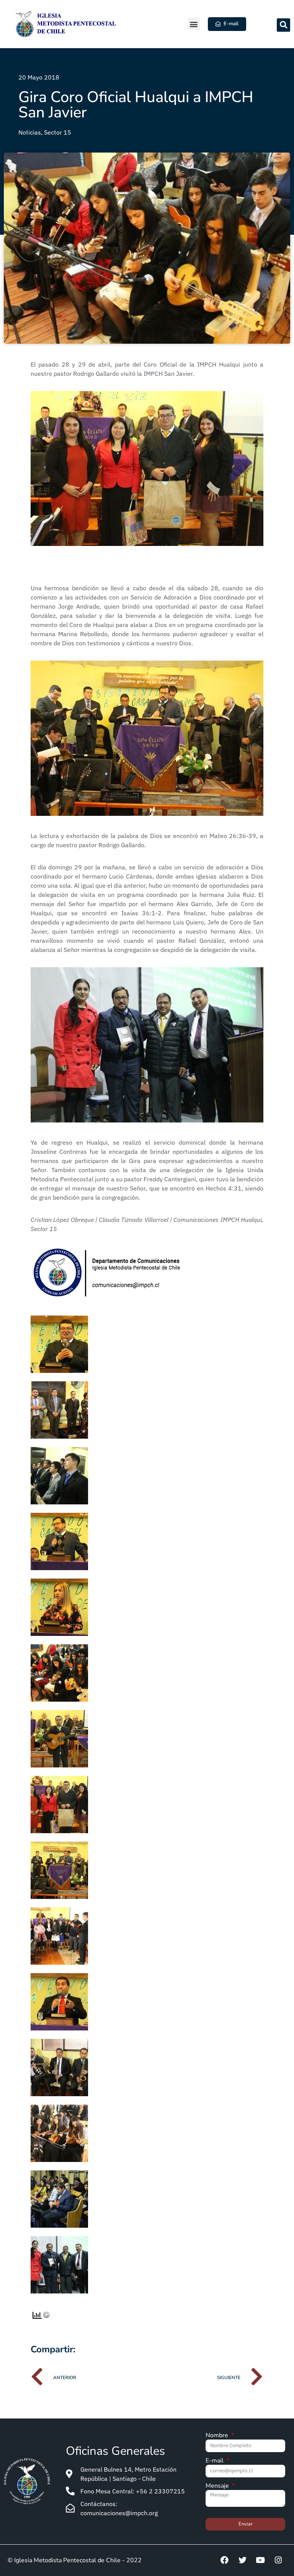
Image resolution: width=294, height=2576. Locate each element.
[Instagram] (278, 2560)
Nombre (218, 2436)
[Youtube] (260, 2560)
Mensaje (218, 2486)
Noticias (30, 132)
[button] (194, 24)
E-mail (215, 2461)
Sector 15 (58, 132)
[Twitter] (242, 2560)
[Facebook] (224, 2560)
